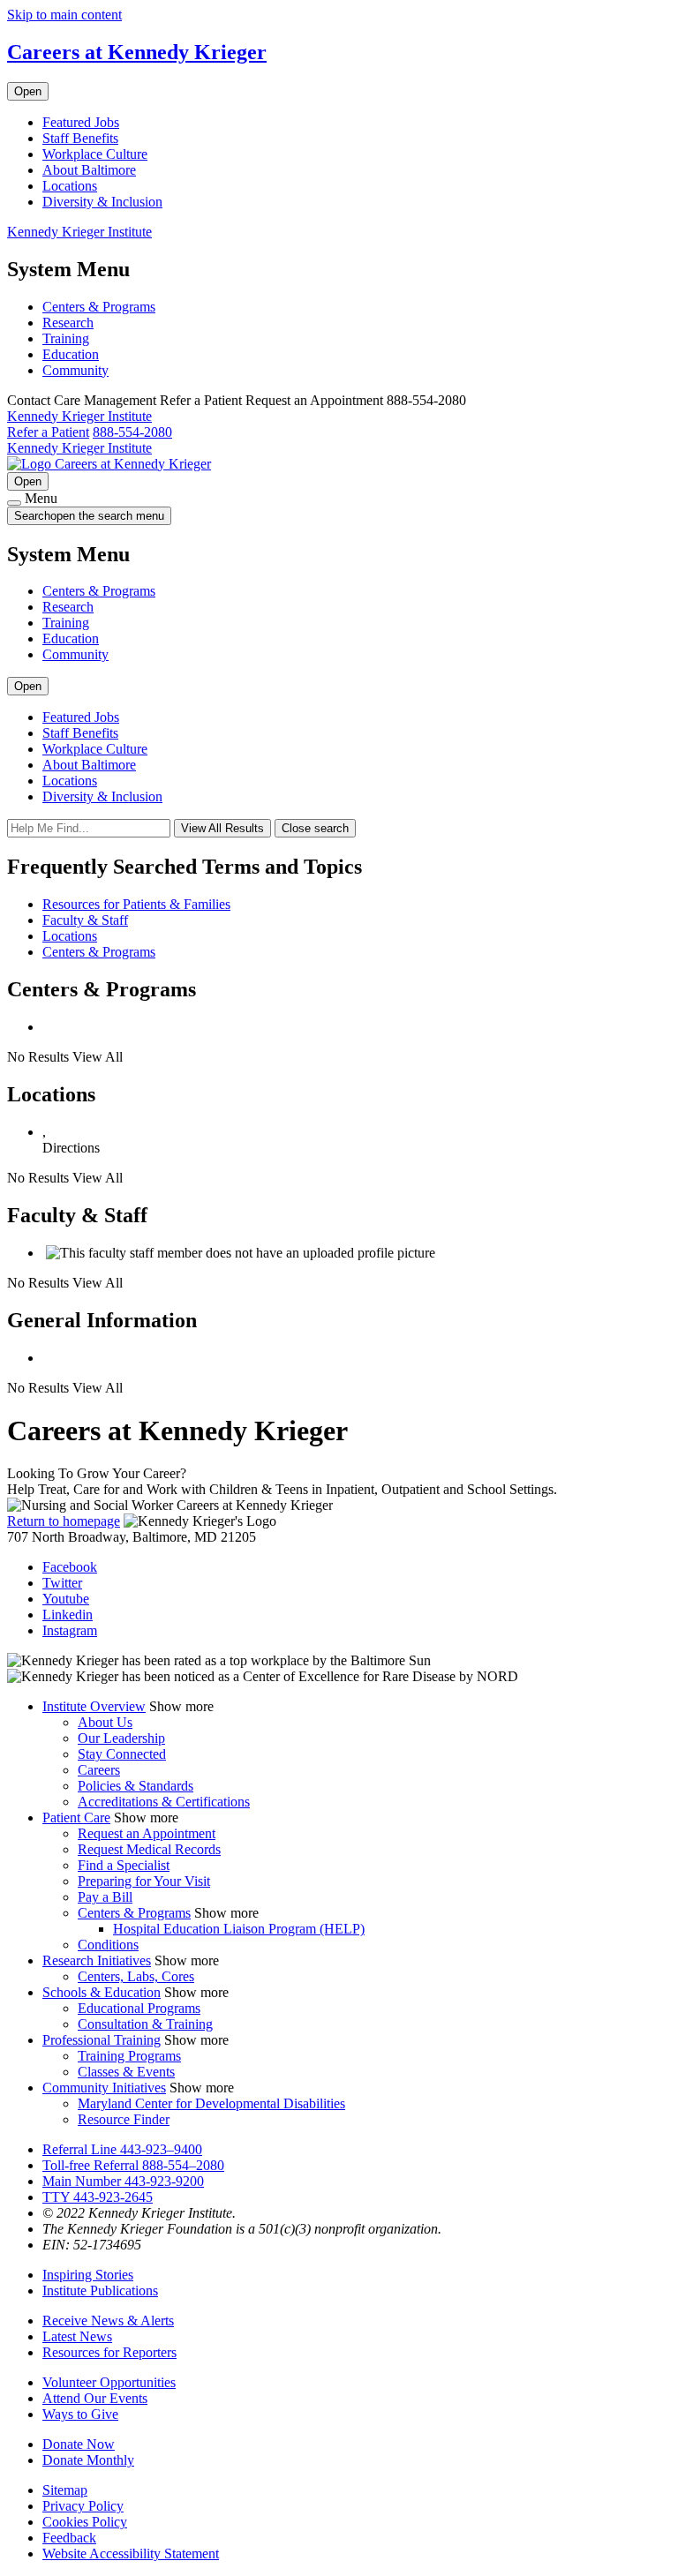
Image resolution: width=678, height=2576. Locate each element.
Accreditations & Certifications (164, 1802)
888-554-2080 (132, 432)
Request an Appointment (147, 1833)
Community (75, 370)
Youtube (66, 1599)
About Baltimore (89, 170)
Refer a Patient (48, 432)
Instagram (70, 1630)
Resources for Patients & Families (136, 904)
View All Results (222, 828)
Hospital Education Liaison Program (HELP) (239, 1929)
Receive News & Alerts (108, 2321)
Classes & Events (126, 2072)
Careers (99, 1770)
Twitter (62, 1583)
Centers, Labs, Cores (136, 1976)
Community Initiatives (104, 2088)
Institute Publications (100, 2291)
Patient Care (76, 1817)
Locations (70, 186)
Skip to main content (64, 15)
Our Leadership (121, 1738)
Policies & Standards (136, 1786)
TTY (98, 2197)
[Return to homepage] (31, 464)
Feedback (69, 2538)
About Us (105, 1722)
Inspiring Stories (88, 2275)
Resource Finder (124, 2119)
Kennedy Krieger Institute (79, 232)
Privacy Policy (83, 2506)
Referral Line (122, 2149)
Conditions (108, 1945)
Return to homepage (64, 1521)
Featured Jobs (81, 122)
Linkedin (68, 1615)
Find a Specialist (124, 1865)
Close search (315, 828)
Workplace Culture (95, 154)
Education (71, 354)
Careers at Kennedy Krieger (137, 52)
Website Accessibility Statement (131, 2553)
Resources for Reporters (109, 2352)
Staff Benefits (80, 138)
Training (66, 338)
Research (68, 323)
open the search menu (107, 516)
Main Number (123, 2181)
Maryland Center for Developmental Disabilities (211, 2103)
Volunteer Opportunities (109, 2382)
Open (28, 91)
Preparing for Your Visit (144, 1881)
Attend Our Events (95, 2398)
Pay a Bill (105, 1897)
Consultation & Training (145, 2024)
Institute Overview (94, 1706)
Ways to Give (80, 2414)
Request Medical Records (149, 1849)
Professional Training (102, 2040)
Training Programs (129, 2056)
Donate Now (79, 2444)
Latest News (77, 2336)
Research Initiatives (97, 1960)
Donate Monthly (88, 2460)
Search (89, 516)
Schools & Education (102, 1992)
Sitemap (65, 2490)
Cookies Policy (85, 2522)
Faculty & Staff (85, 920)
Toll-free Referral (133, 2165)
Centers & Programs (99, 307)
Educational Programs (139, 2008)
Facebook (70, 1567)
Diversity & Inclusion (102, 202)
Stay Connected (122, 1754)
